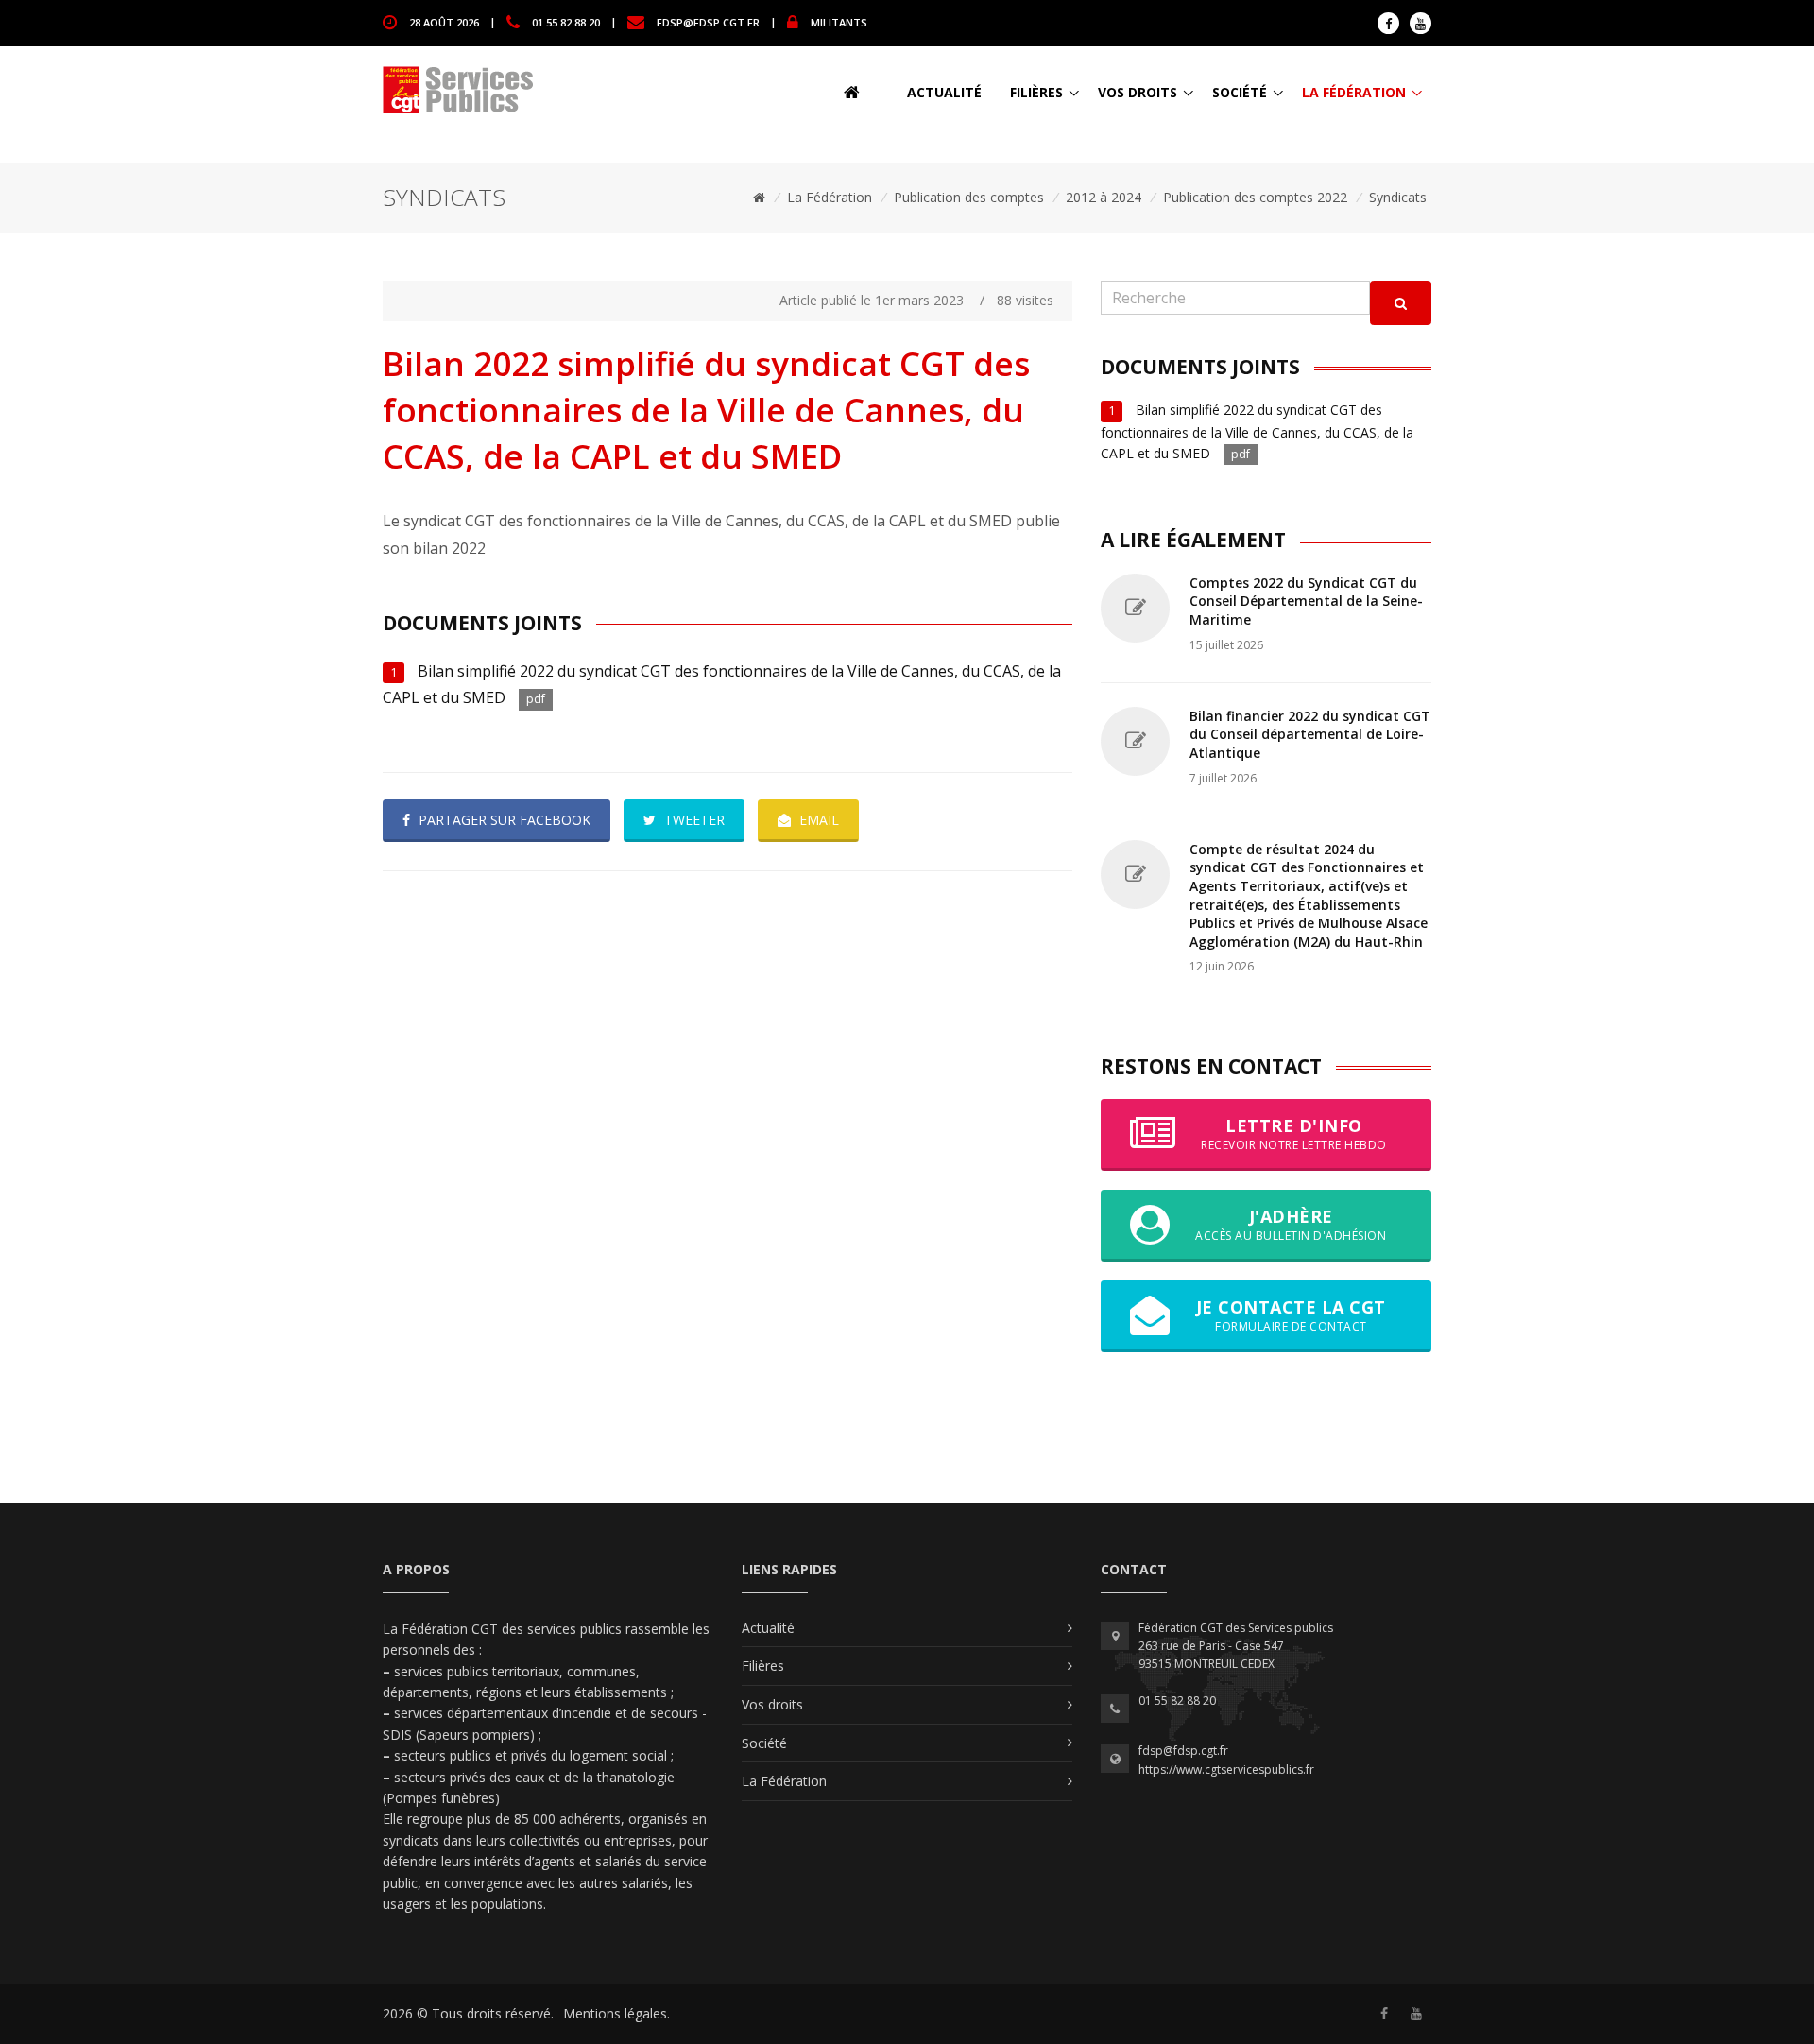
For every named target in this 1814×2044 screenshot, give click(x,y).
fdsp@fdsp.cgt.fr (708, 21)
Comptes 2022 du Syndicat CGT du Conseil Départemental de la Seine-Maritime (1306, 601)
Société (1240, 92)
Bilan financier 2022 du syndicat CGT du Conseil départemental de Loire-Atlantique (1310, 734)
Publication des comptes (969, 197)
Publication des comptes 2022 (1255, 197)
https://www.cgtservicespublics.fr (1226, 1769)
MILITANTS (839, 21)
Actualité (944, 92)
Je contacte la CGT (1291, 1315)
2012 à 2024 (1104, 197)
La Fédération (1354, 92)
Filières (1036, 92)
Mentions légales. (616, 2013)
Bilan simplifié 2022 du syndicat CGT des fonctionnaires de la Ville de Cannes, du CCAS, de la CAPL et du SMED (1257, 431)
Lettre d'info (1294, 1134)
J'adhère (1291, 1224)
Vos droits (1138, 92)
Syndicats (1398, 197)
